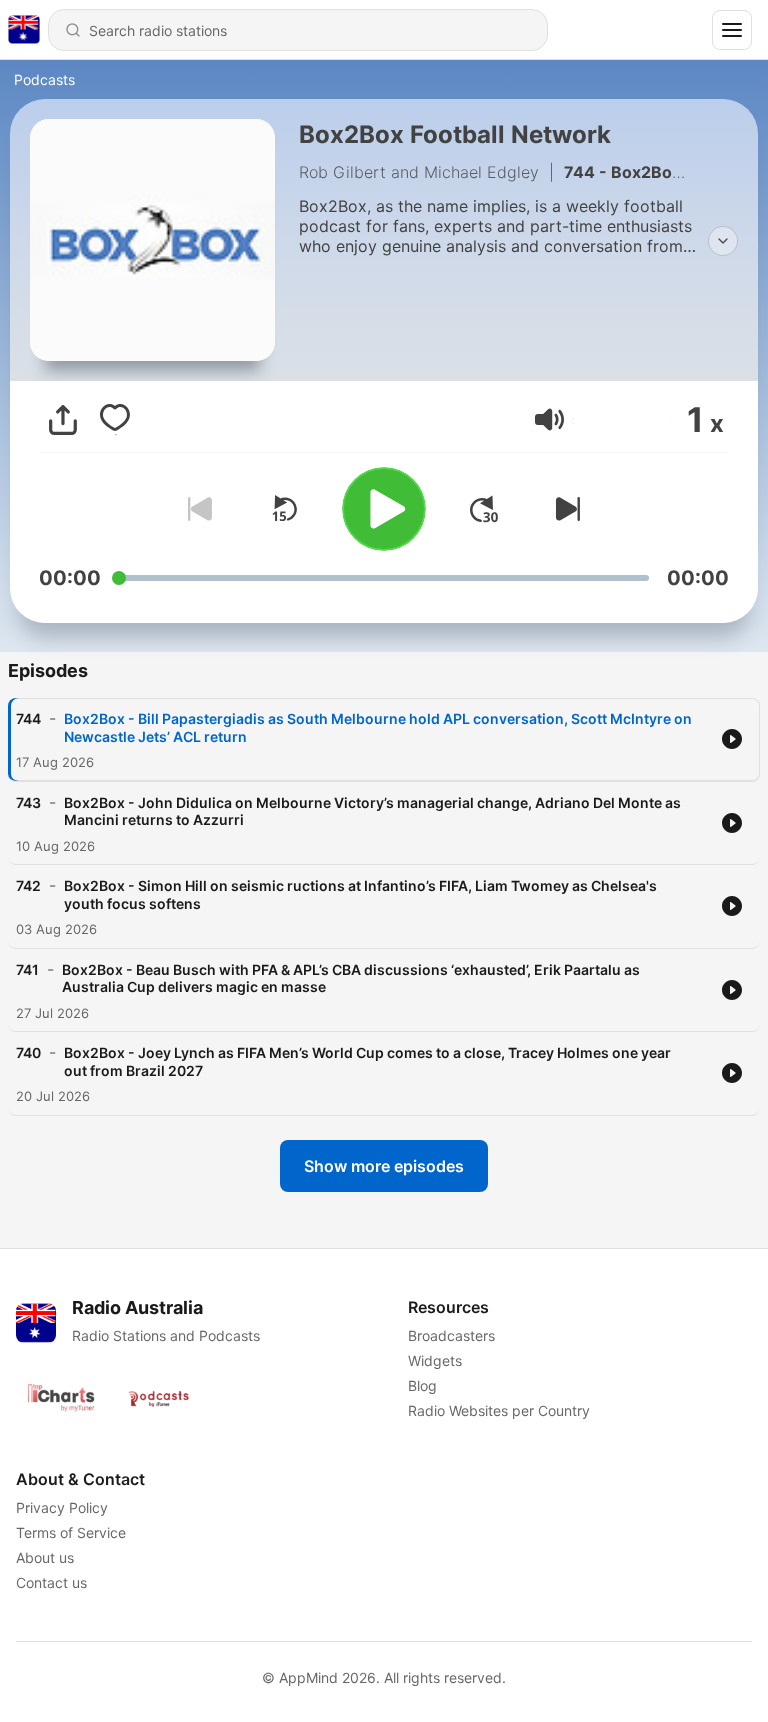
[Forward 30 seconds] (484, 509)
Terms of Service (71, 1532)
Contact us (51, 1582)
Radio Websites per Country (499, 1410)
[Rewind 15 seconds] (284, 509)
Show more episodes (384, 1166)
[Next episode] (564, 509)
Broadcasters (451, 1335)
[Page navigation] (732, 30)
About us (45, 1557)
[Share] (63, 420)
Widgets (435, 1360)
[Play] (384, 509)
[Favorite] (115, 420)
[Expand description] (723, 241)
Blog (422, 1385)
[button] (549, 419)
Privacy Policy (62, 1507)
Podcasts (44, 79)
